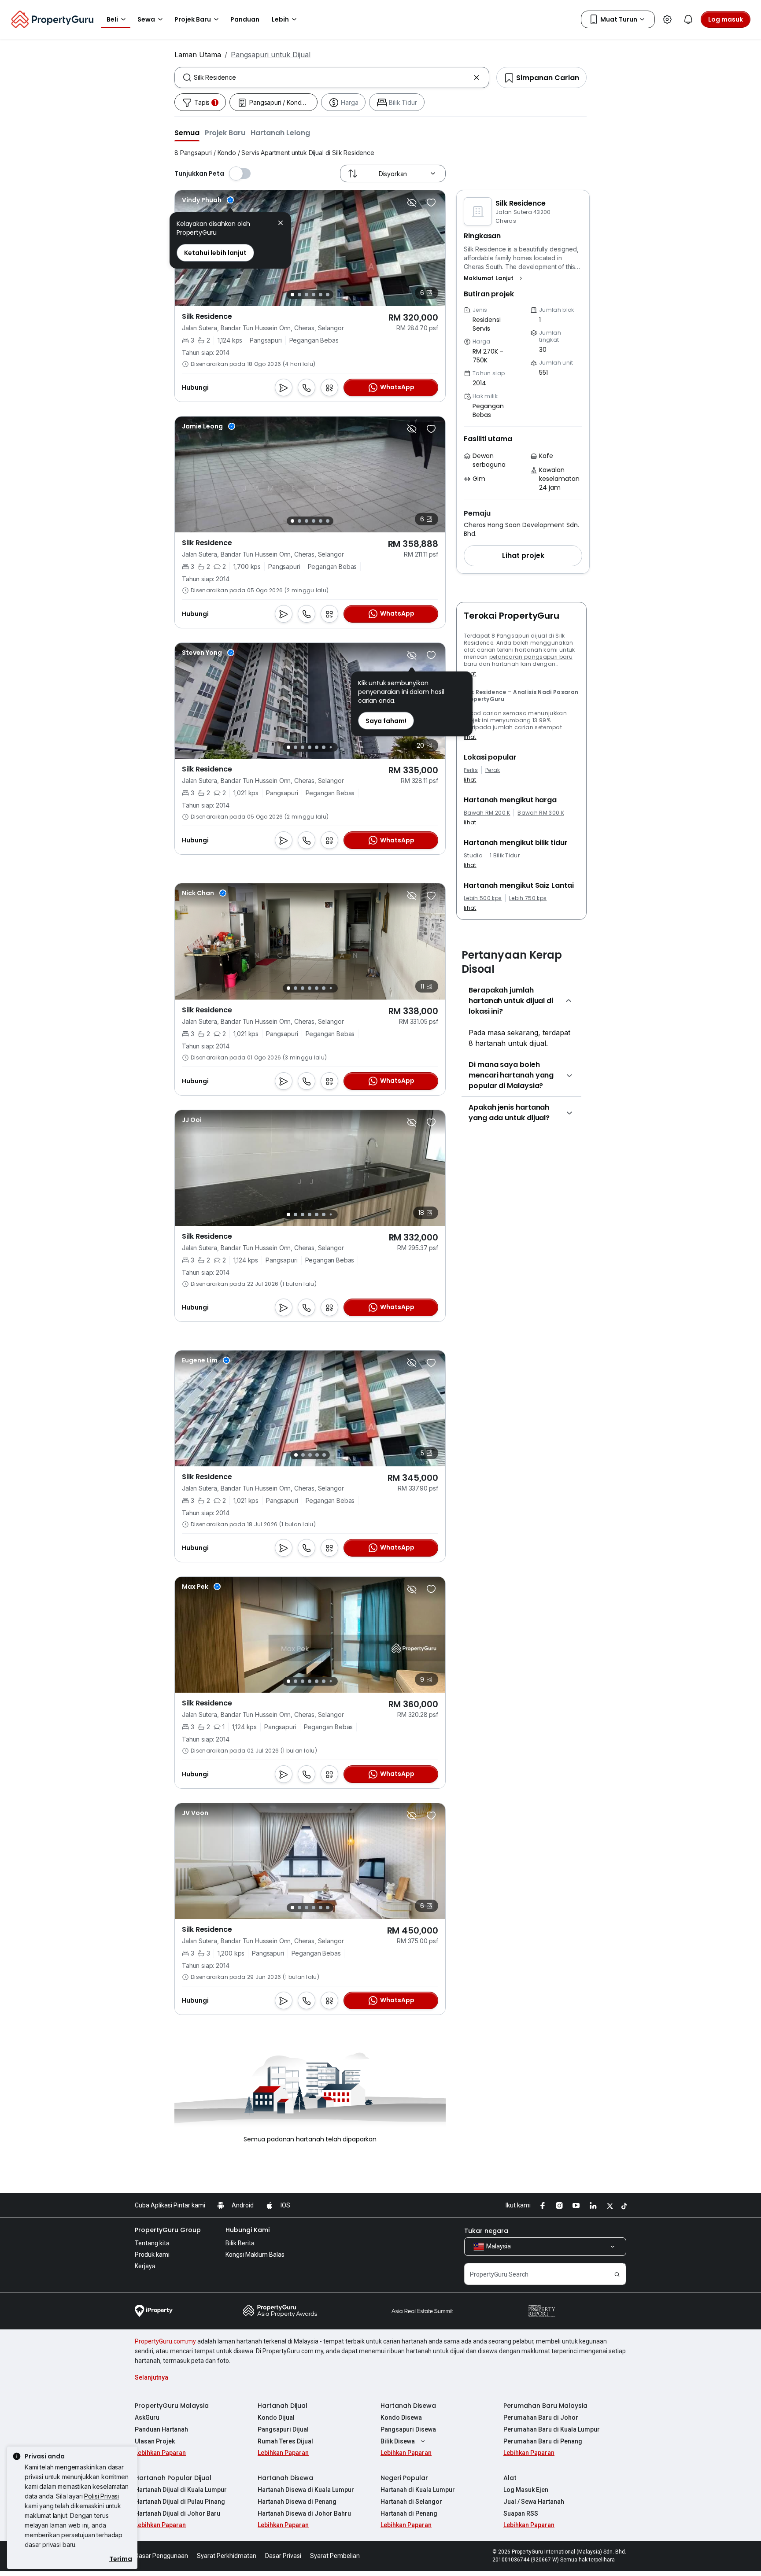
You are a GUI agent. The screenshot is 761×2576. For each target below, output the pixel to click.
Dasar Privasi (283, 2542)
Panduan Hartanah (161, 2415)
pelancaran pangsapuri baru (531, 657)
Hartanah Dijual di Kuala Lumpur (181, 2476)
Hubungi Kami (248, 2216)
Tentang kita (152, 2229)
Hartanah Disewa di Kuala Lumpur (306, 2476)
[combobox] (332, 78)
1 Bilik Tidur (505, 856)
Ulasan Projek (155, 2427)
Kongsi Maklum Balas (255, 2240)
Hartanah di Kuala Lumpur (418, 2476)
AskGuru (147, 2403)
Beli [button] (112, 19)
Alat (510, 2464)
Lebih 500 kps (483, 898)
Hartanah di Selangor (411, 2487)
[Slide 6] (328, 295)
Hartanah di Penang (409, 2499)
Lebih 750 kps (528, 898)
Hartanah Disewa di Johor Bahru (304, 2499)
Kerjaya (145, 2252)
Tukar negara (486, 2217)
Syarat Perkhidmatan (227, 2542)
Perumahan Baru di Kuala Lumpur (552, 2415)
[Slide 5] (321, 295)
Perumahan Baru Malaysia (545, 2391)
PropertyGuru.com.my (165, 2327)
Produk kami (152, 2240)
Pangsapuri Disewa (408, 2415)
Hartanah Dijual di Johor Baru (177, 2499)
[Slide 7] (331, 747)
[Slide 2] (299, 295)
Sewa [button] (146, 19)
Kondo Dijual (276, 2403)
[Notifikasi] (688, 19)
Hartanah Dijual (283, 2391)
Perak (493, 770)
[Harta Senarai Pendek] (431, 203)
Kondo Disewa (401, 2403)
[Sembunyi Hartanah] (412, 203)
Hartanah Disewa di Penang (297, 2487)
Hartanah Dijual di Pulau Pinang (180, 2487)
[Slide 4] (314, 295)
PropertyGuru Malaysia (172, 2391)
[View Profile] (208, 200)
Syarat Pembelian (335, 2542)
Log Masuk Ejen (526, 2476)
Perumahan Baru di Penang (543, 2427)
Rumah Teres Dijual (285, 2427)
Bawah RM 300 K (541, 813)
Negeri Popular (404, 2464)
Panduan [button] (245, 19)
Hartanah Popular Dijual (173, 2464)
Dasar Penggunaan (161, 2542)
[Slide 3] (307, 295)
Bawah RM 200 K (487, 813)
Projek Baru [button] (193, 19)
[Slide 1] (292, 295)
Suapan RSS (521, 2499)
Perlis (471, 770)
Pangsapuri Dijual (283, 2415)
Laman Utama (198, 55)
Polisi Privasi (102, 2496)
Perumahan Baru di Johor (541, 2403)
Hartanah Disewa (408, 2391)
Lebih (280, 19)
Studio (473, 856)
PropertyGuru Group (168, 2216)
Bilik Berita (240, 2229)
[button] (187, 133)
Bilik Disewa (398, 2427)
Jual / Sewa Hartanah (534, 2487)
